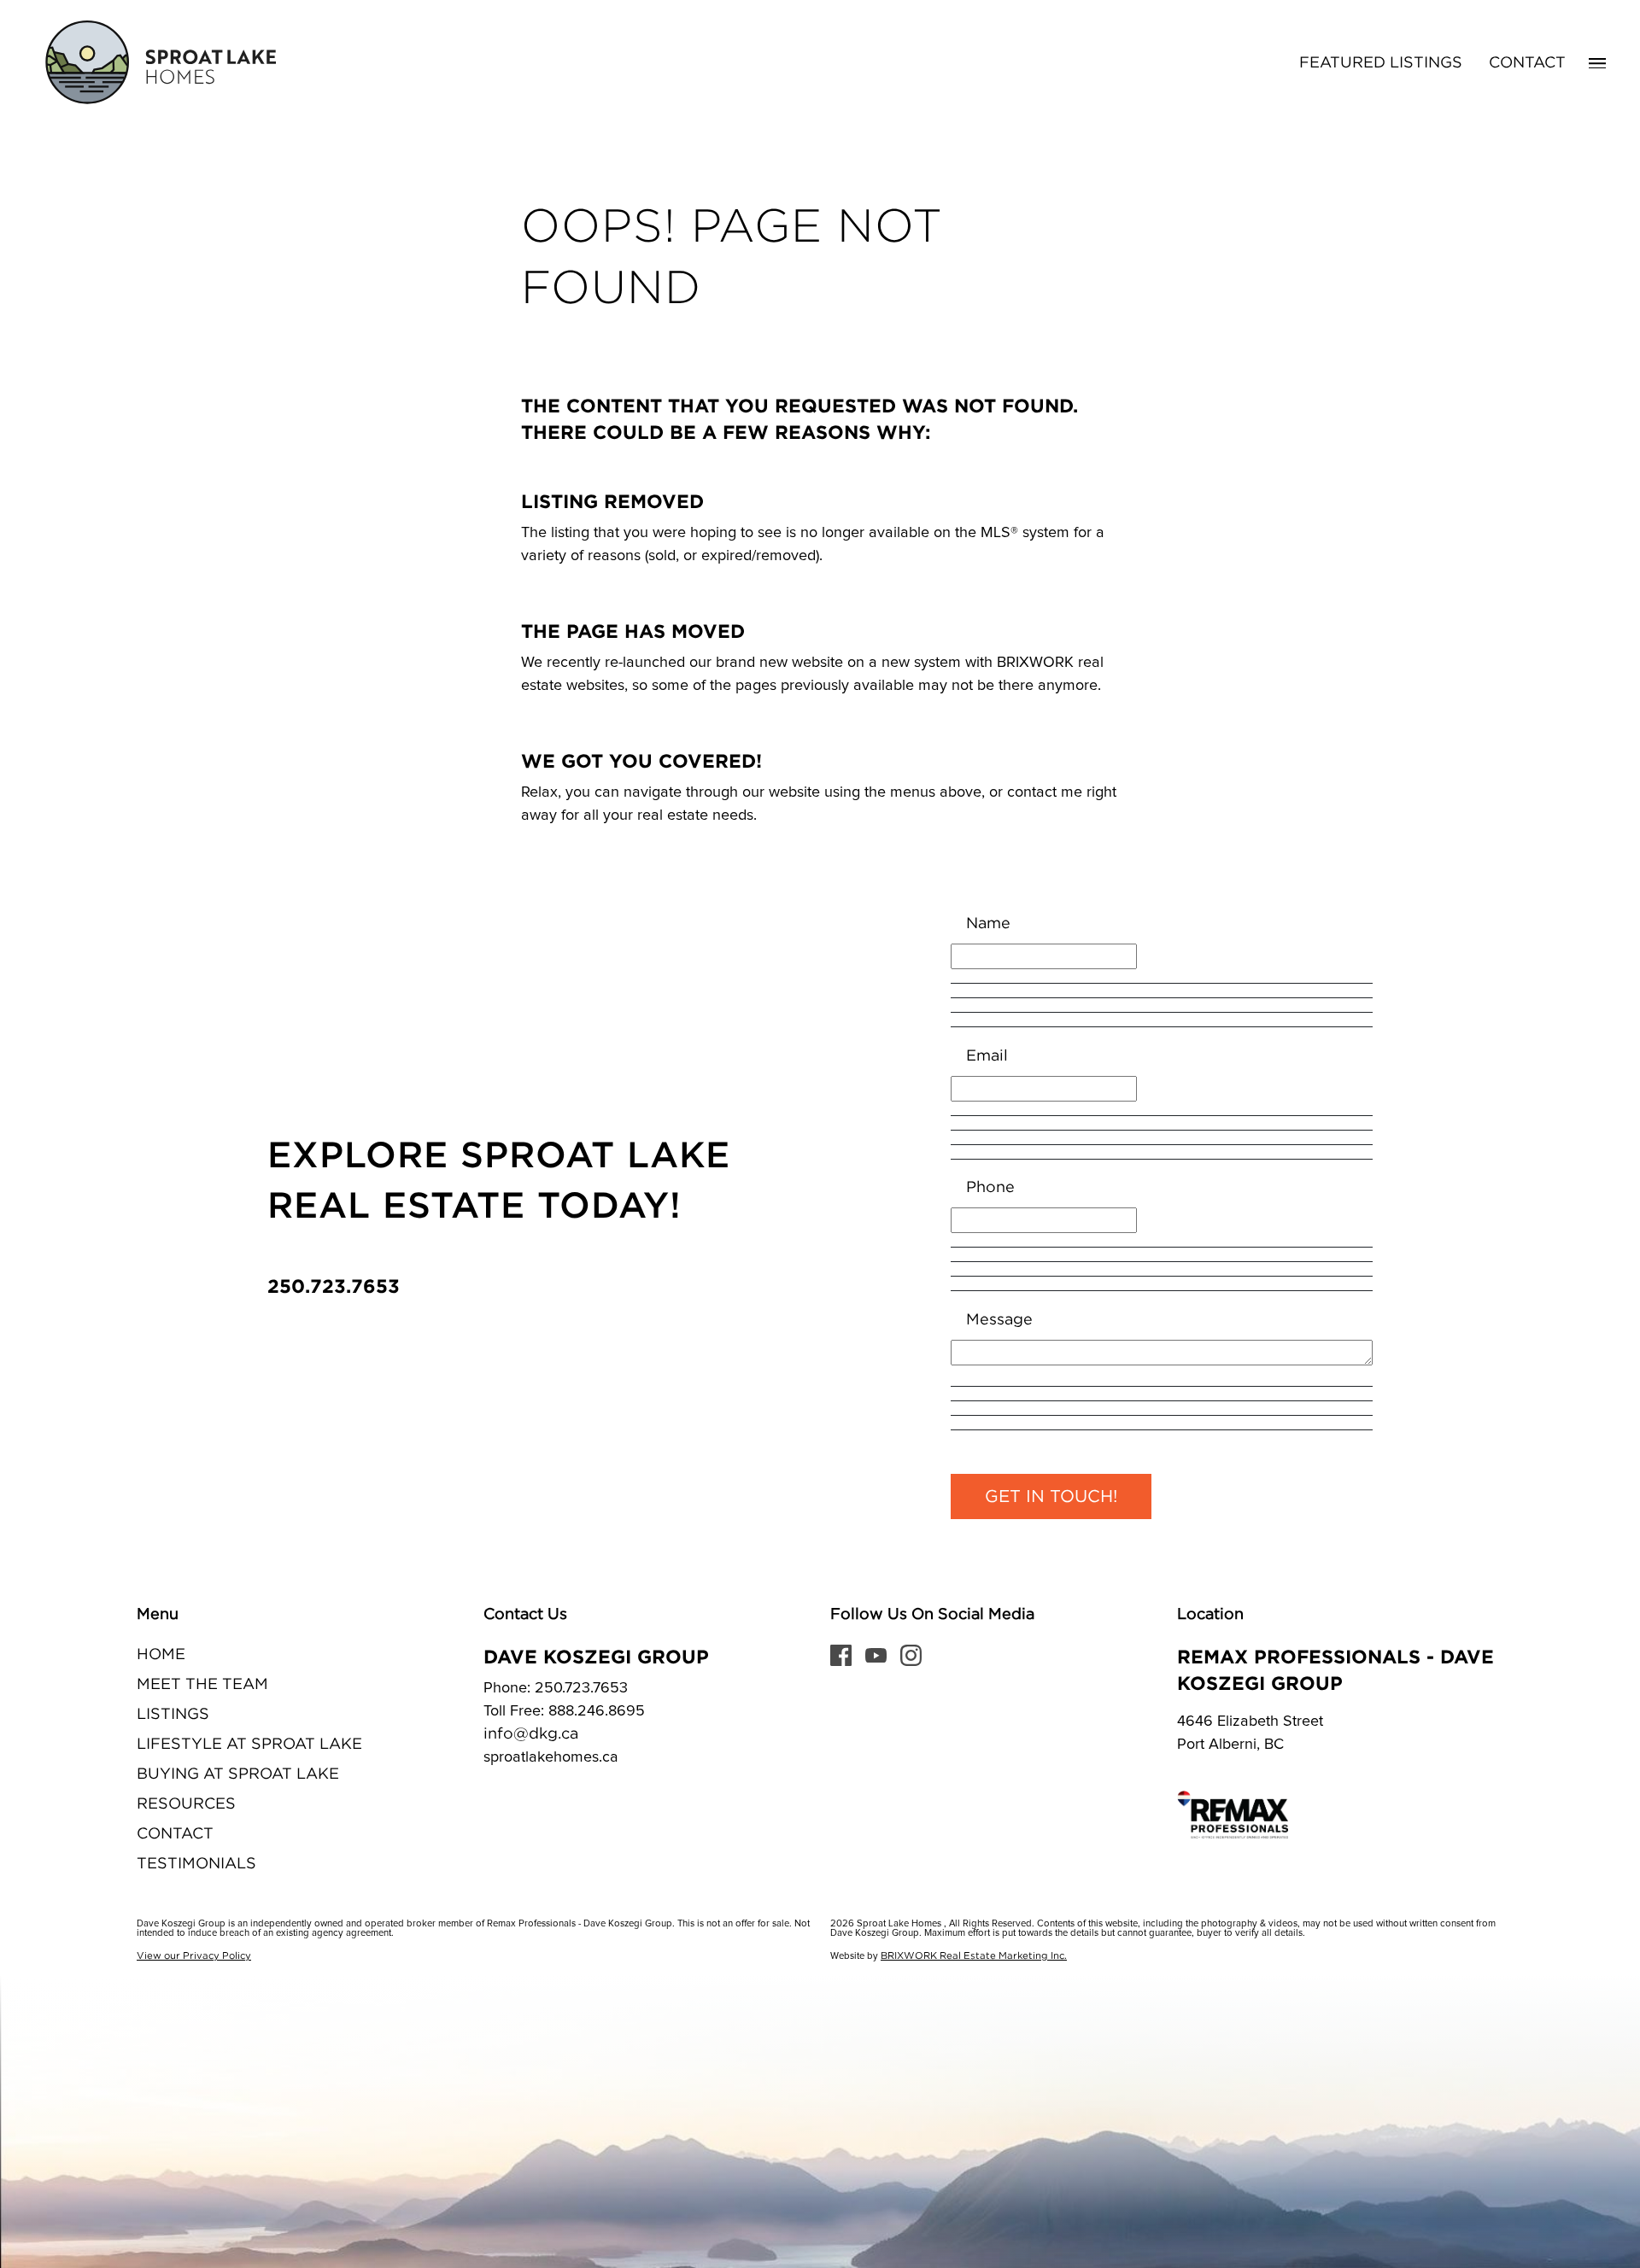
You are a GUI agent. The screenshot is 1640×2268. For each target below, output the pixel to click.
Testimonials (196, 1864)
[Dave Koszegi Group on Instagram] (911, 1655)
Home (161, 1655)
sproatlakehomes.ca (551, 1757)
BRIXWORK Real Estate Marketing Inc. (974, 1956)
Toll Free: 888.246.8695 (564, 1711)
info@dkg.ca (531, 1734)
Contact (1527, 63)
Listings (173, 1715)
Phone (990, 1188)
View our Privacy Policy (194, 1956)
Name (988, 924)
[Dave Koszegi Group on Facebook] (841, 1655)
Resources (186, 1804)
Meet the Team (202, 1685)
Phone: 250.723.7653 (556, 1688)
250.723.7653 (334, 1286)
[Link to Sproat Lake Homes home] (158, 63)
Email (987, 1056)
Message (999, 1320)
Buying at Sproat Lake (238, 1774)
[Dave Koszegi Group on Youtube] (876, 1655)
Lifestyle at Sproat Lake (249, 1745)
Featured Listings (1381, 63)
